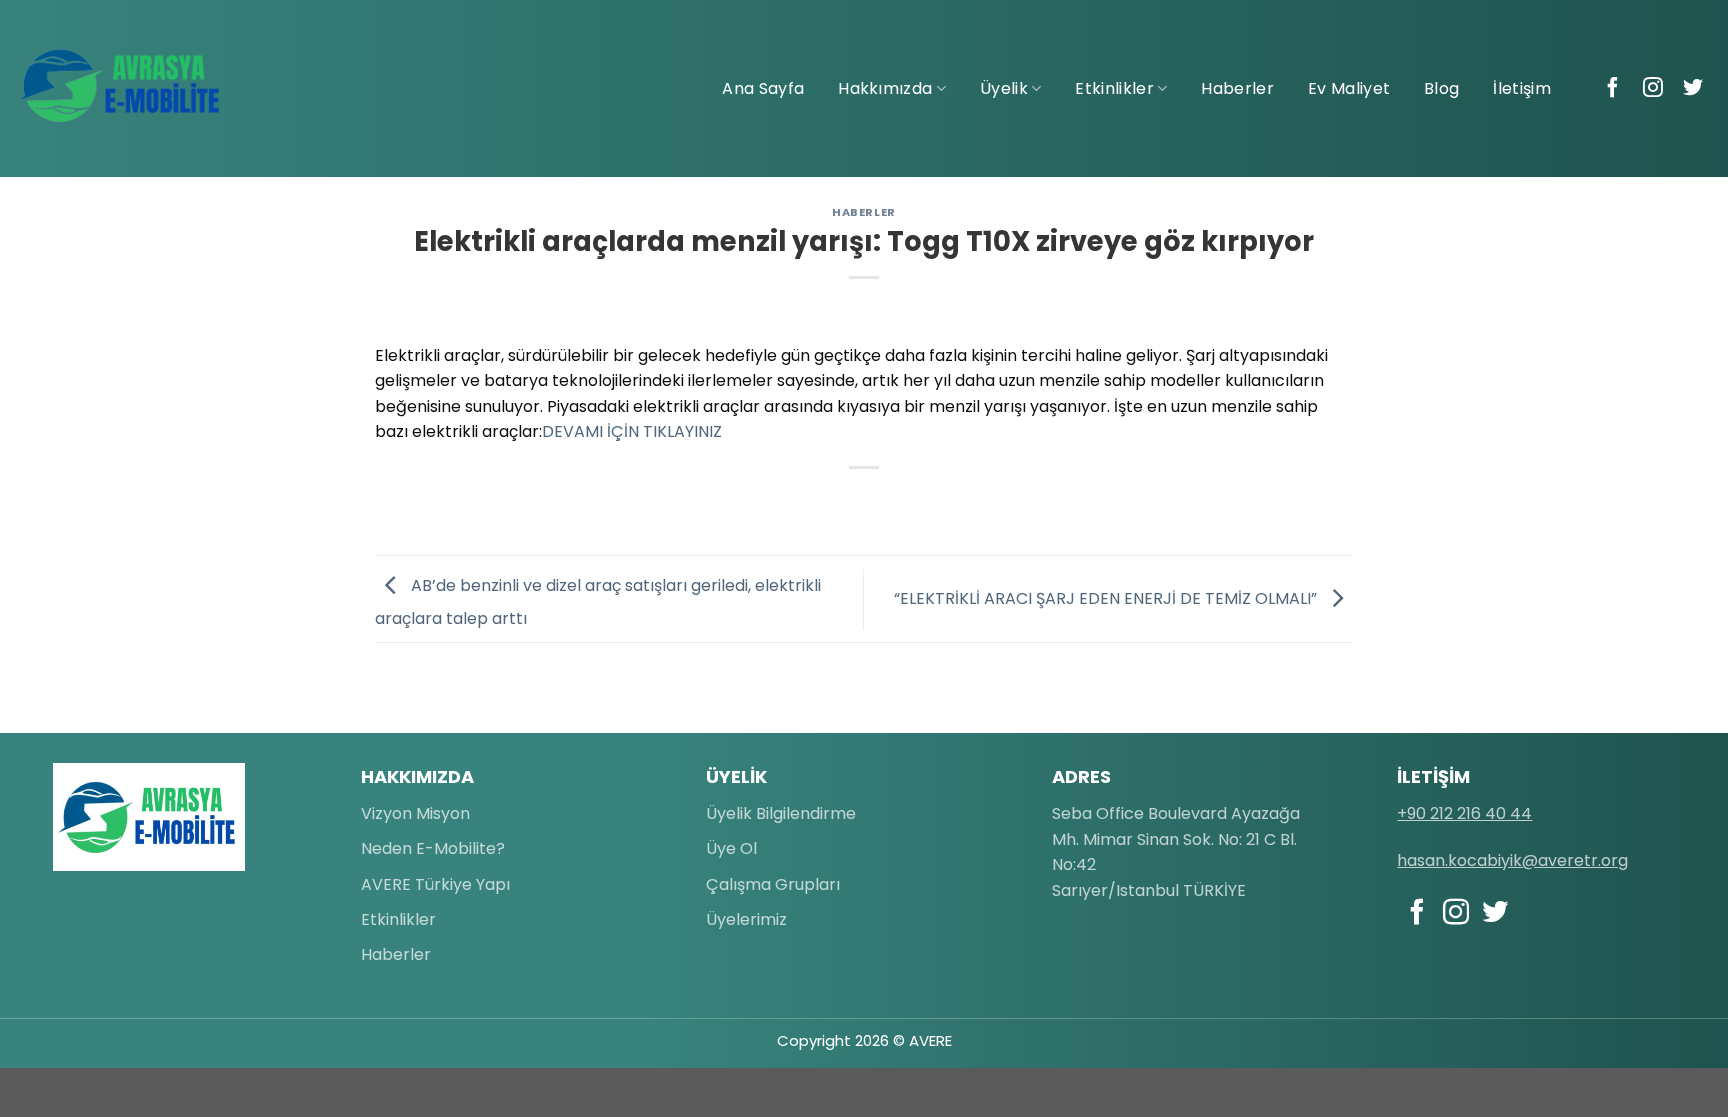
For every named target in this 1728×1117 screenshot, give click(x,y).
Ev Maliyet (1349, 88)
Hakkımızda (885, 88)
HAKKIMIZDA (417, 776)
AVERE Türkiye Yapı (435, 884)
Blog (1441, 88)
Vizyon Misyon (415, 813)
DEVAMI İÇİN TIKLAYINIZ (632, 431)
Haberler (1237, 88)
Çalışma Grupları (773, 884)
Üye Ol (731, 848)
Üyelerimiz (746, 919)
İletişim (1522, 88)
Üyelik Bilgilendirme (781, 813)
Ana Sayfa (763, 88)
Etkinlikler (1114, 88)
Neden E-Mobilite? (433, 848)
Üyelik (1004, 88)
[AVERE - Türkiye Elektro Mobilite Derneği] (120, 86)
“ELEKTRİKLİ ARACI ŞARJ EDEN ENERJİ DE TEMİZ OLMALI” (1107, 598)
